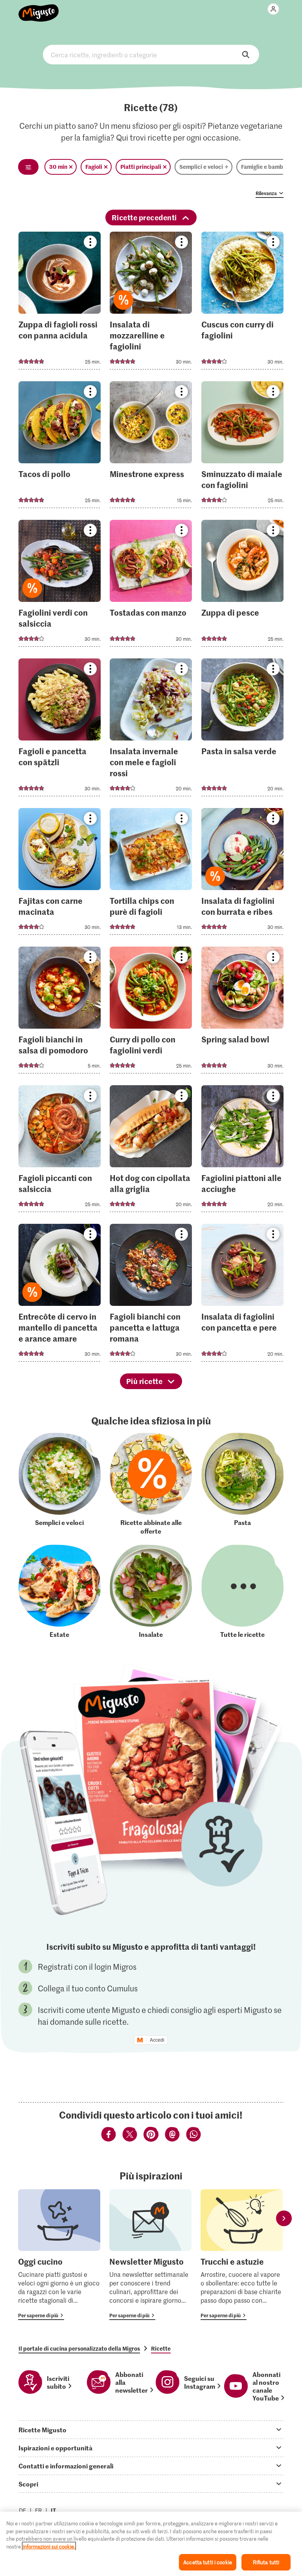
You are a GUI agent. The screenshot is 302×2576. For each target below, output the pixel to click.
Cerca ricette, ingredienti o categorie (151, 55)
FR (39, 2510)
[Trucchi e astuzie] (242, 2255)
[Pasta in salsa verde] (242, 730)
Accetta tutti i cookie (208, 2562)
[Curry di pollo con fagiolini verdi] (151, 1012)
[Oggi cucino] (59, 2255)
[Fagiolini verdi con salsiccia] (60, 586)
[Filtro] (28, 167)
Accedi (157, 2040)
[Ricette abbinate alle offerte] (151, 1484)
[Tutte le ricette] (242, 1591)
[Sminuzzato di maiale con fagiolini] (242, 447)
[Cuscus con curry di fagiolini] (242, 303)
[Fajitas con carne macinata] (60, 874)
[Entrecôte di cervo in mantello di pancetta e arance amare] (60, 1295)
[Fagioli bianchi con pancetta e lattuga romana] (151, 1295)
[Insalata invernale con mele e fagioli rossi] (151, 730)
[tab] (151, 2430)
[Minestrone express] (151, 447)
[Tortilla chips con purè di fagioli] (151, 874)
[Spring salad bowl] (242, 1012)
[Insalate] (151, 1591)
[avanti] (284, 2219)
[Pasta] (242, 1484)
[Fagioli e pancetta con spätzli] (60, 730)
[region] (151, 2544)
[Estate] (60, 1591)
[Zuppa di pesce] (242, 586)
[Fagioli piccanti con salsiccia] (60, 1151)
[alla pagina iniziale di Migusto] (39, 9)
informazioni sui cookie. (49, 2546)
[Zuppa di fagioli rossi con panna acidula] (60, 303)
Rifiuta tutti (266, 2562)
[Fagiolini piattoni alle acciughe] (242, 1151)
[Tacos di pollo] (60, 447)
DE (23, 2510)
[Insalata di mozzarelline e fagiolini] (151, 303)
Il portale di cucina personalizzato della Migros (79, 2348)
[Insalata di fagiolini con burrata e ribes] (242, 874)
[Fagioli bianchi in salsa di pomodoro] (60, 1012)
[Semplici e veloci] (60, 1484)
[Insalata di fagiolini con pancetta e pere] (242, 1295)
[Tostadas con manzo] (151, 586)
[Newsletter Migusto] (150, 2255)
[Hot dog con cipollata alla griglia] (151, 1151)
